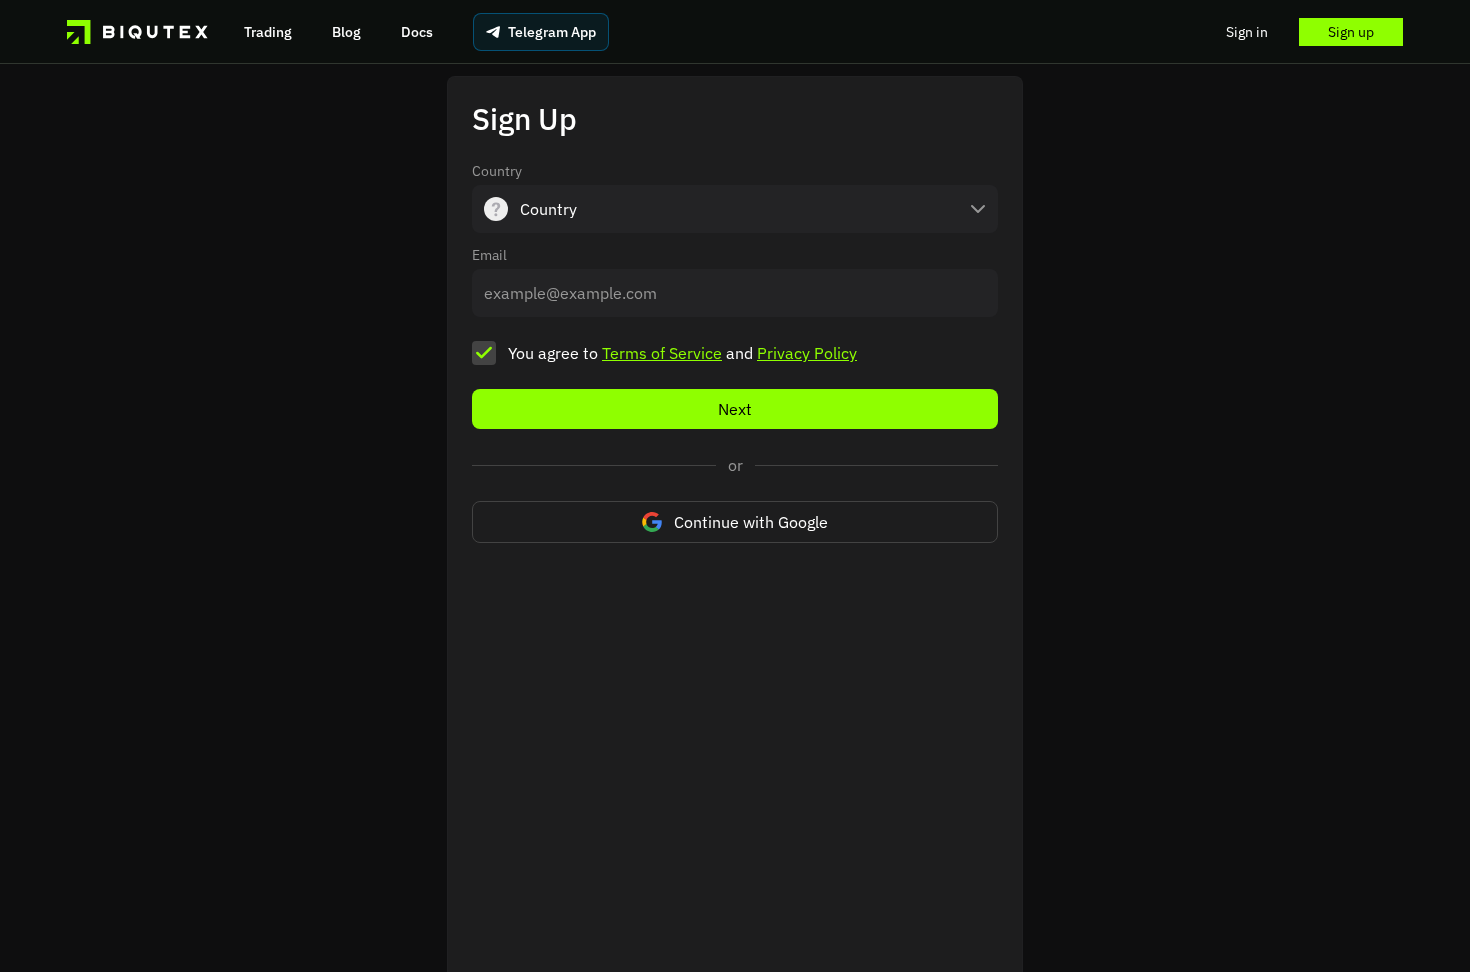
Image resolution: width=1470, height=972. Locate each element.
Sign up (1351, 32)
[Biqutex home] (137, 32)
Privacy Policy (807, 353)
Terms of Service (662, 353)
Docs (417, 32)
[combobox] (735, 209)
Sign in (1247, 32)
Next (735, 409)
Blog (346, 32)
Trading (268, 32)
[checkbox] (484, 353)
